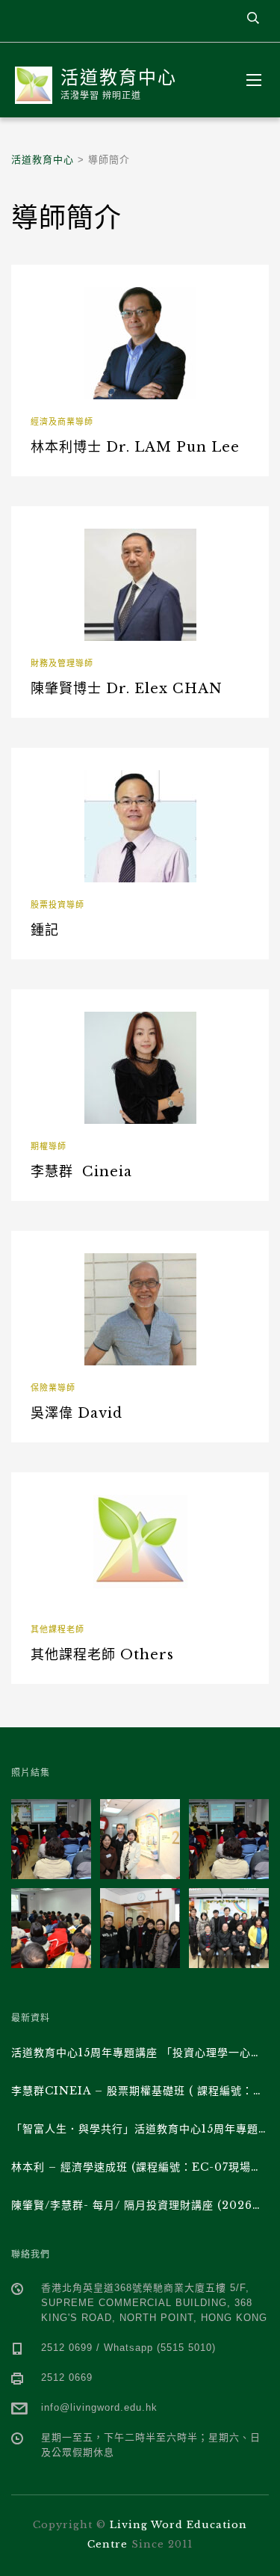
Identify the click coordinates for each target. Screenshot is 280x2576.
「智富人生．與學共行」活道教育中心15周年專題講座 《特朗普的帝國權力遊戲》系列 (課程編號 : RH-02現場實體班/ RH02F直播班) (140, 2129)
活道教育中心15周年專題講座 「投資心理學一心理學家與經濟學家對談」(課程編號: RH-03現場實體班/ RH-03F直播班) (140, 2053)
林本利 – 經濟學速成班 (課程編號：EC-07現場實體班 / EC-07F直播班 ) (140, 2167)
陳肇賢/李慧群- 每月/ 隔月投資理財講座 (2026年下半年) (140, 2205)
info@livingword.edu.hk (99, 2407)
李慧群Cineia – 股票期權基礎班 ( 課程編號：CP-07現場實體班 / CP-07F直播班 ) (140, 2091)
